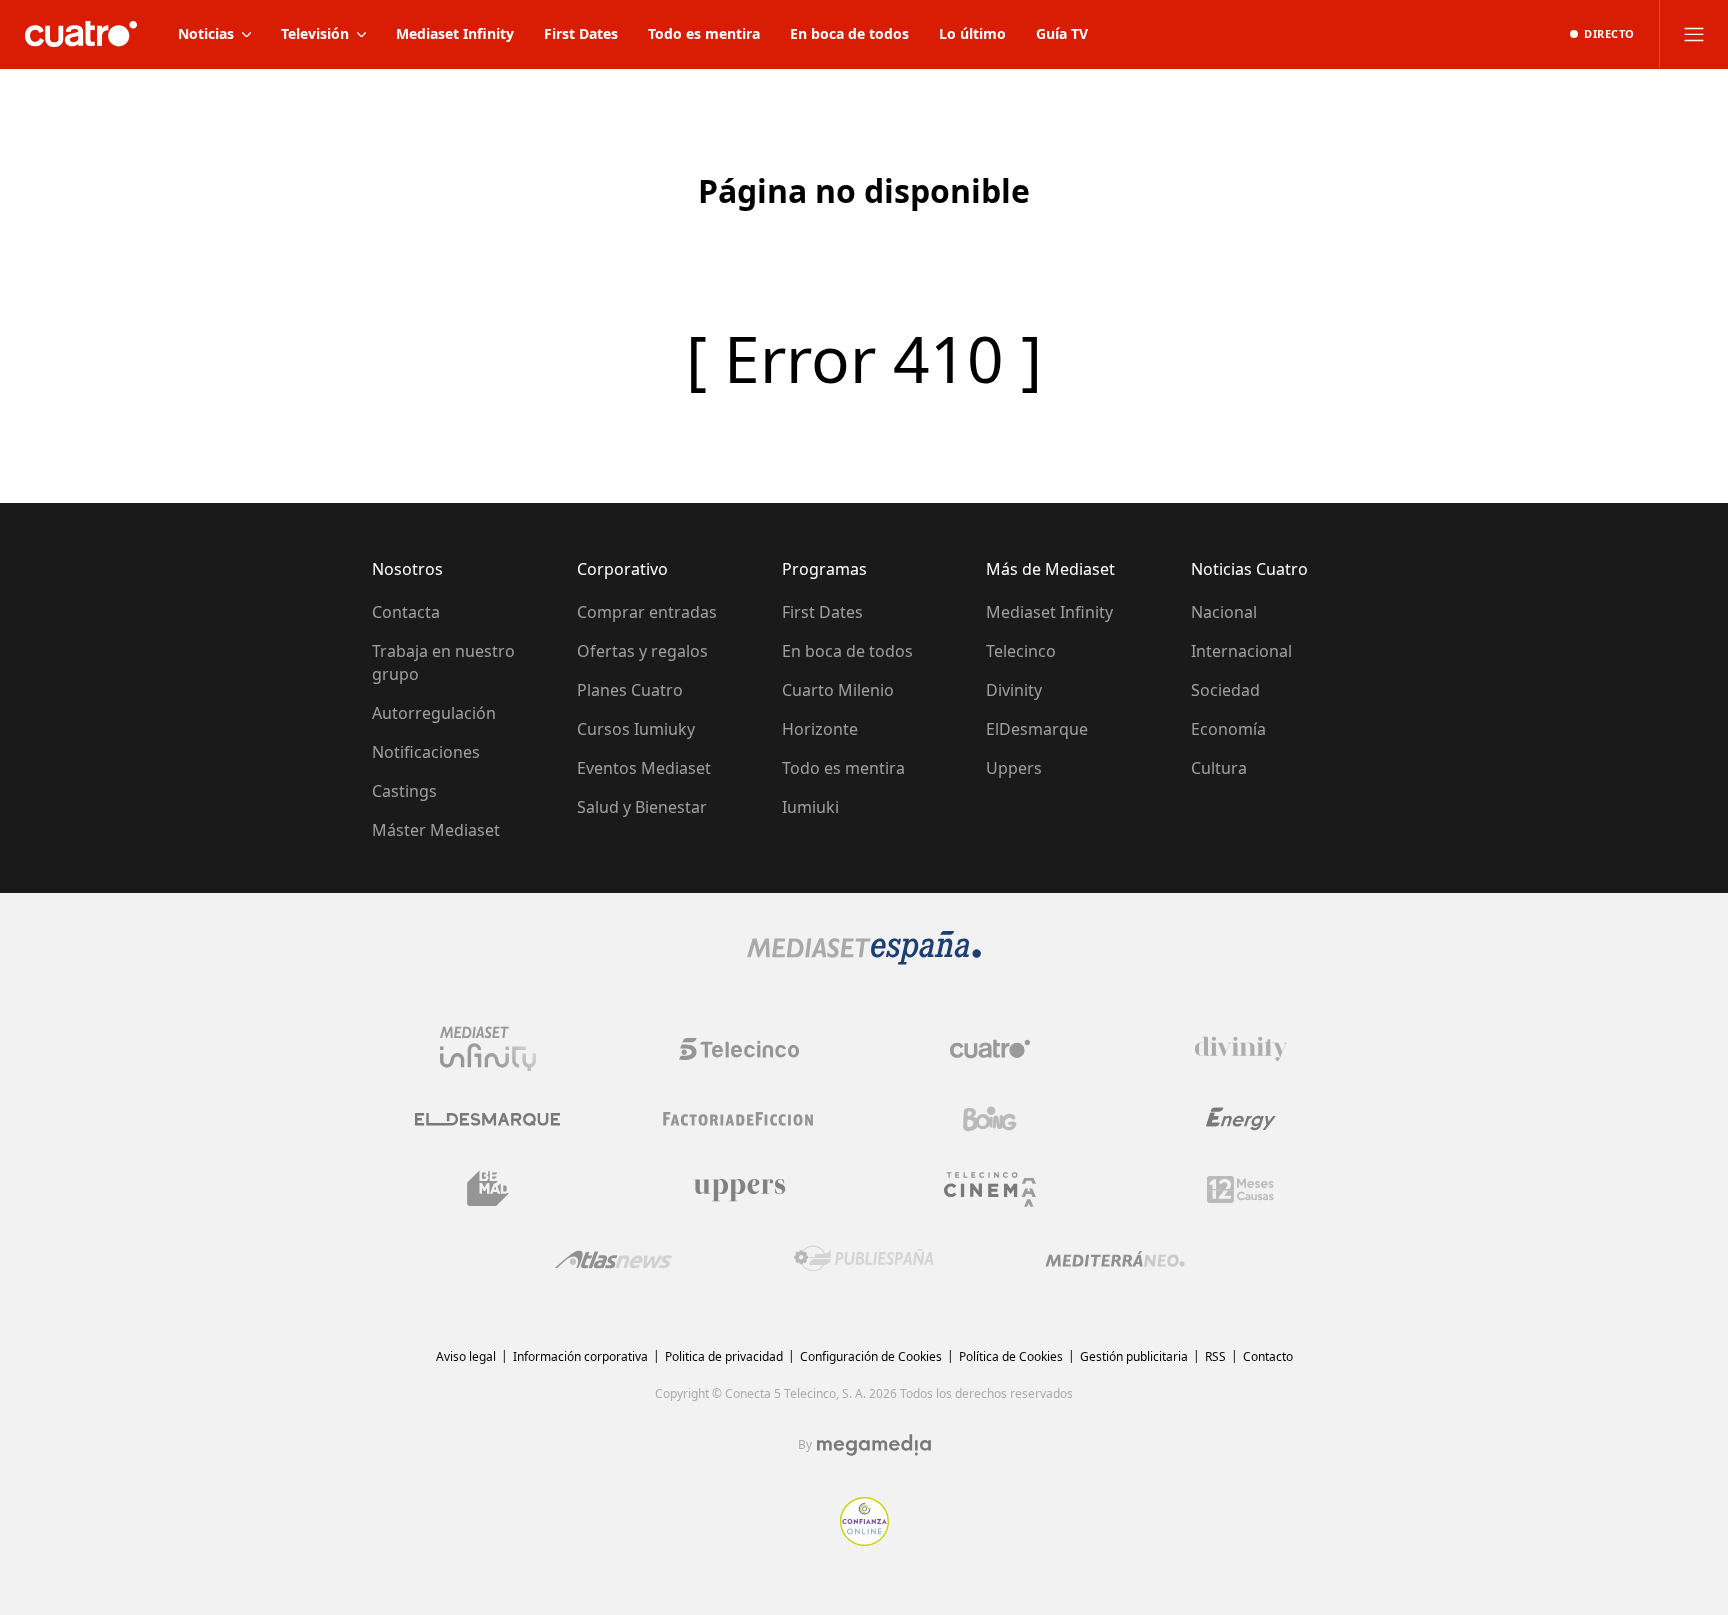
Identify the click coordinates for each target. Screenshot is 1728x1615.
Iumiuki (810, 807)
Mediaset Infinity (1049, 612)
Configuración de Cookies (871, 1356)
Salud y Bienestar (642, 807)
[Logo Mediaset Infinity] (488, 1049)
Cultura (1219, 768)
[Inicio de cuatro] (81, 34)
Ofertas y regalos (642, 651)
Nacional (1224, 612)
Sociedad (1225, 690)
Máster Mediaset (436, 830)
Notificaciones (426, 752)
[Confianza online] (864, 1540)
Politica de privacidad (724, 1356)
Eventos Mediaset (644, 768)
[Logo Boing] (990, 1119)
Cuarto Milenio (838, 690)
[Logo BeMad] (488, 1189)
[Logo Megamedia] (874, 1445)
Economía (1228, 729)
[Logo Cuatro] (990, 1049)
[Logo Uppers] (739, 1189)
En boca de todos (847, 651)
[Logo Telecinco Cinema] (990, 1189)
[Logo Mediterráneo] (1115, 1259)
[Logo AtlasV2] (613, 1259)
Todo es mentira (843, 768)
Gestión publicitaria (1134, 1356)
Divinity (1014, 690)
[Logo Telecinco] (739, 1049)
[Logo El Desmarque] (487, 1119)
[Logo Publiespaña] (864, 1259)
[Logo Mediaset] (864, 959)
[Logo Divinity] (1241, 1049)
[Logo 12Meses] (1240, 1189)
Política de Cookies (1011, 1356)
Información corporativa (580, 1356)
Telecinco (1021, 651)
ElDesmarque (1037, 729)
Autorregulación (434, 713)
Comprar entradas (647, 612)
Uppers (1014, 768)
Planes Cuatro (630, 690)
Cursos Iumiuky (636, 729)
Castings (404, 791)
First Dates (822, 612)
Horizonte (820, 729)
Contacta (406, 612)
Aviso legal (466, 1356)
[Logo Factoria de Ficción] (739, 1119)
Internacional (1241, 651)
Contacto (1268, 1356)
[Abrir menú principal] (1694, 34)
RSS (1215, 1356)
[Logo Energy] (1241, 1119)
